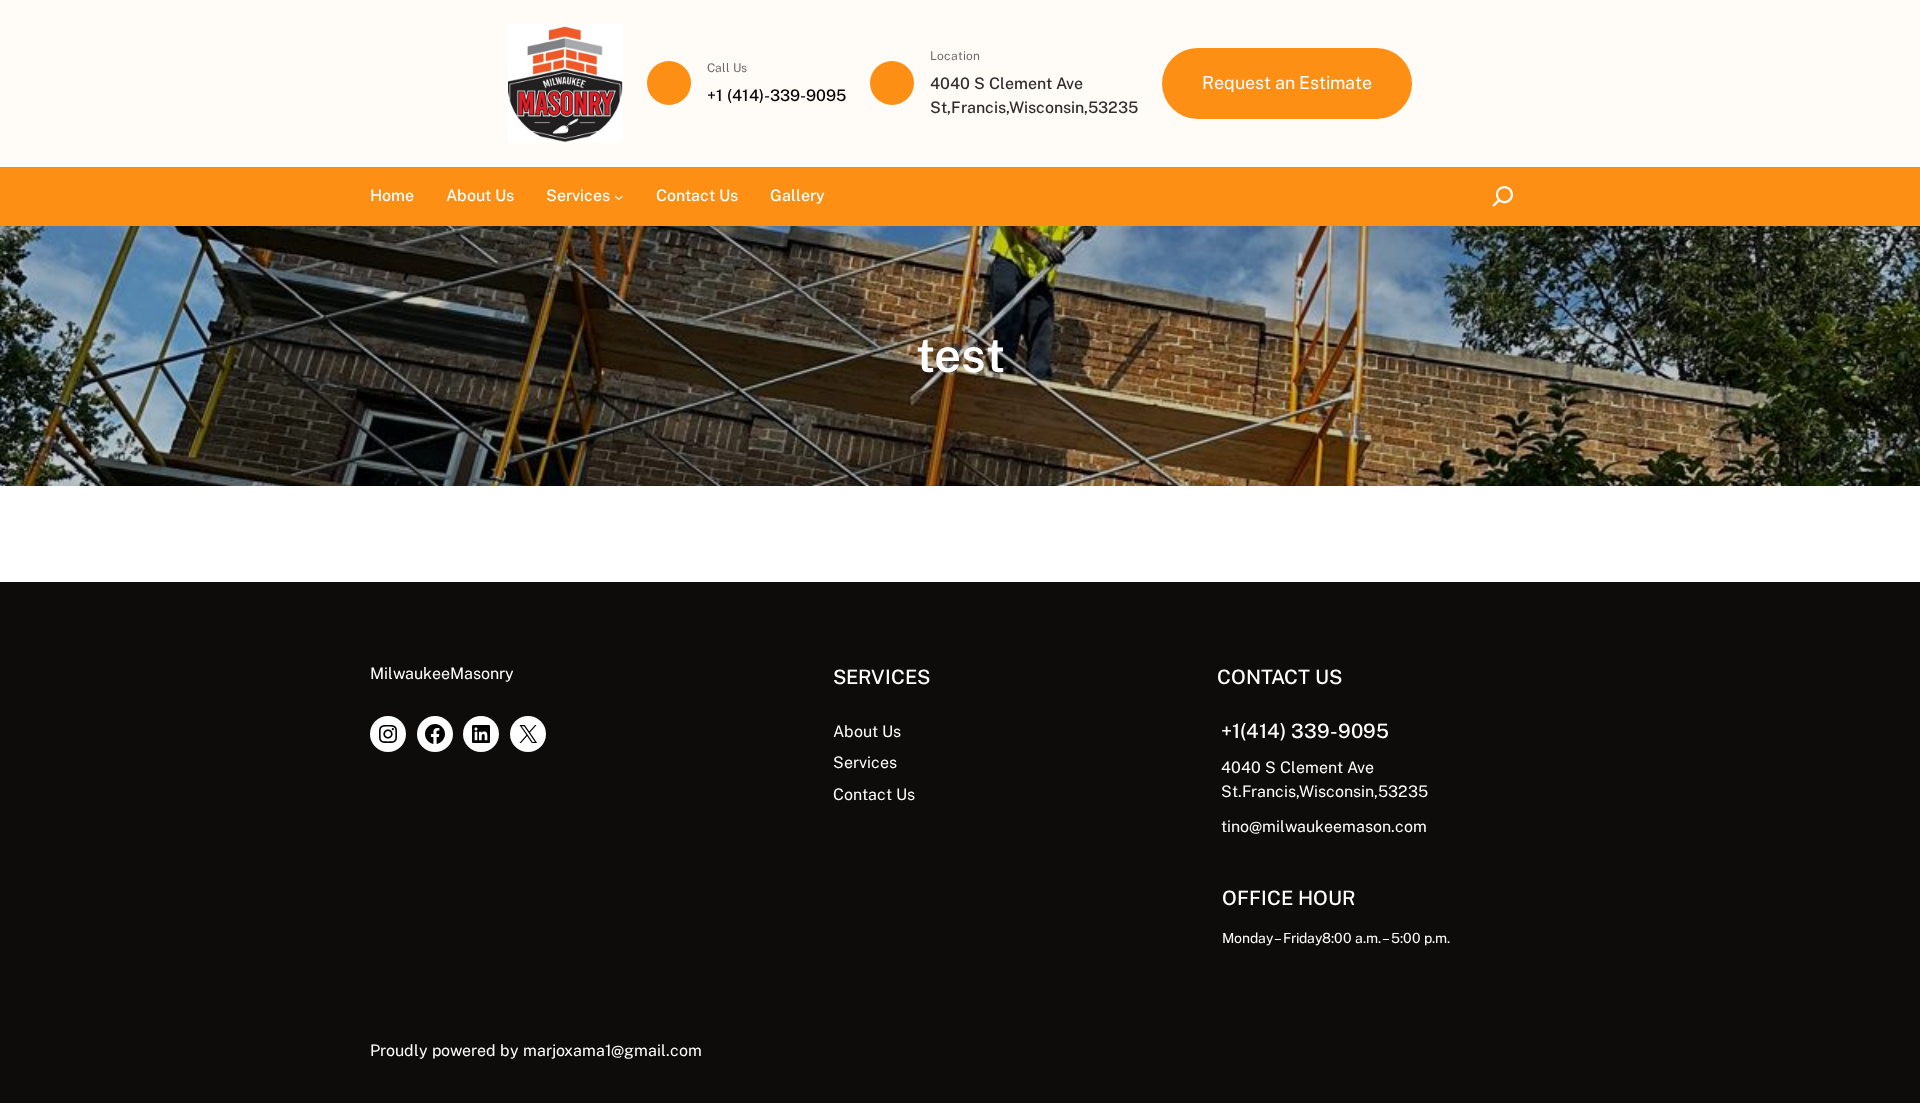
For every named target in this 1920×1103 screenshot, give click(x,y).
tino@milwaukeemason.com (1324, 826)
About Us (867, 731)
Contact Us (874, 794)
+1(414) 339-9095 (1305, 730)
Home (392, 195)
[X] (528, 734)
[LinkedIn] (481, 734)
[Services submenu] (619, 196)
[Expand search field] (1506, 196)
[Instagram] (388, 734)
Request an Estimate (1287, 82)
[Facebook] (435, 734)
